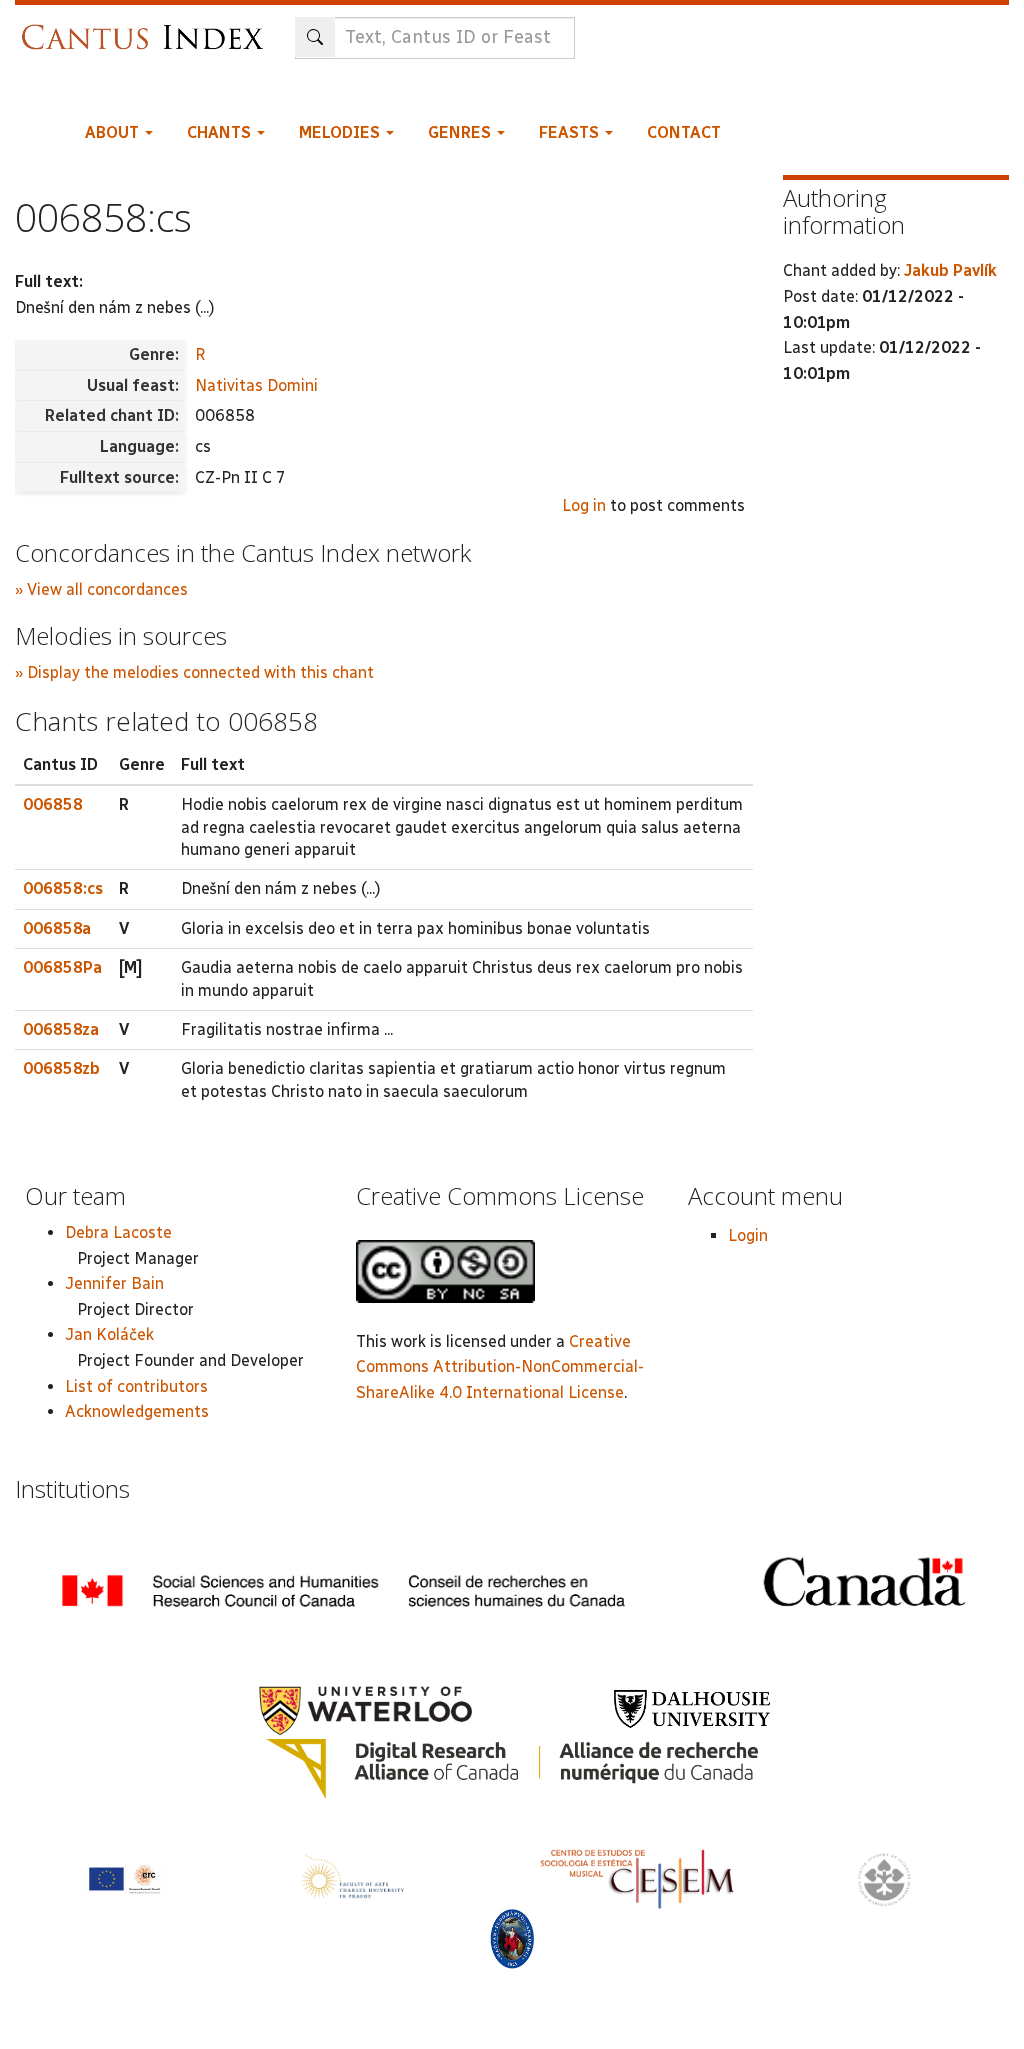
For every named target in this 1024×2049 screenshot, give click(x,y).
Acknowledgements (137, 1411)
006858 (53, 804)
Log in (584, 505)
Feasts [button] (571, 132)
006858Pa (62, 967)
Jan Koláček (109, 1334)
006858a (57, 928)
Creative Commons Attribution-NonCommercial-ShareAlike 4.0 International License (500, 1367)
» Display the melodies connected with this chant (194, 672)
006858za (61, 1029)
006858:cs (63, 888)
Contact (684, 132)
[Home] (147, 27)
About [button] (114, 132)
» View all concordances (101, 589)
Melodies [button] (341, 132)
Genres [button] (461, 132)
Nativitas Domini (256, 385)
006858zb (61, 1068)
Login (748, 1235)
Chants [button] (221, 132)
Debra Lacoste (118, 1232)
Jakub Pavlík (950, 270)
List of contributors (136, 1386)
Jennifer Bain (114, 1283)
